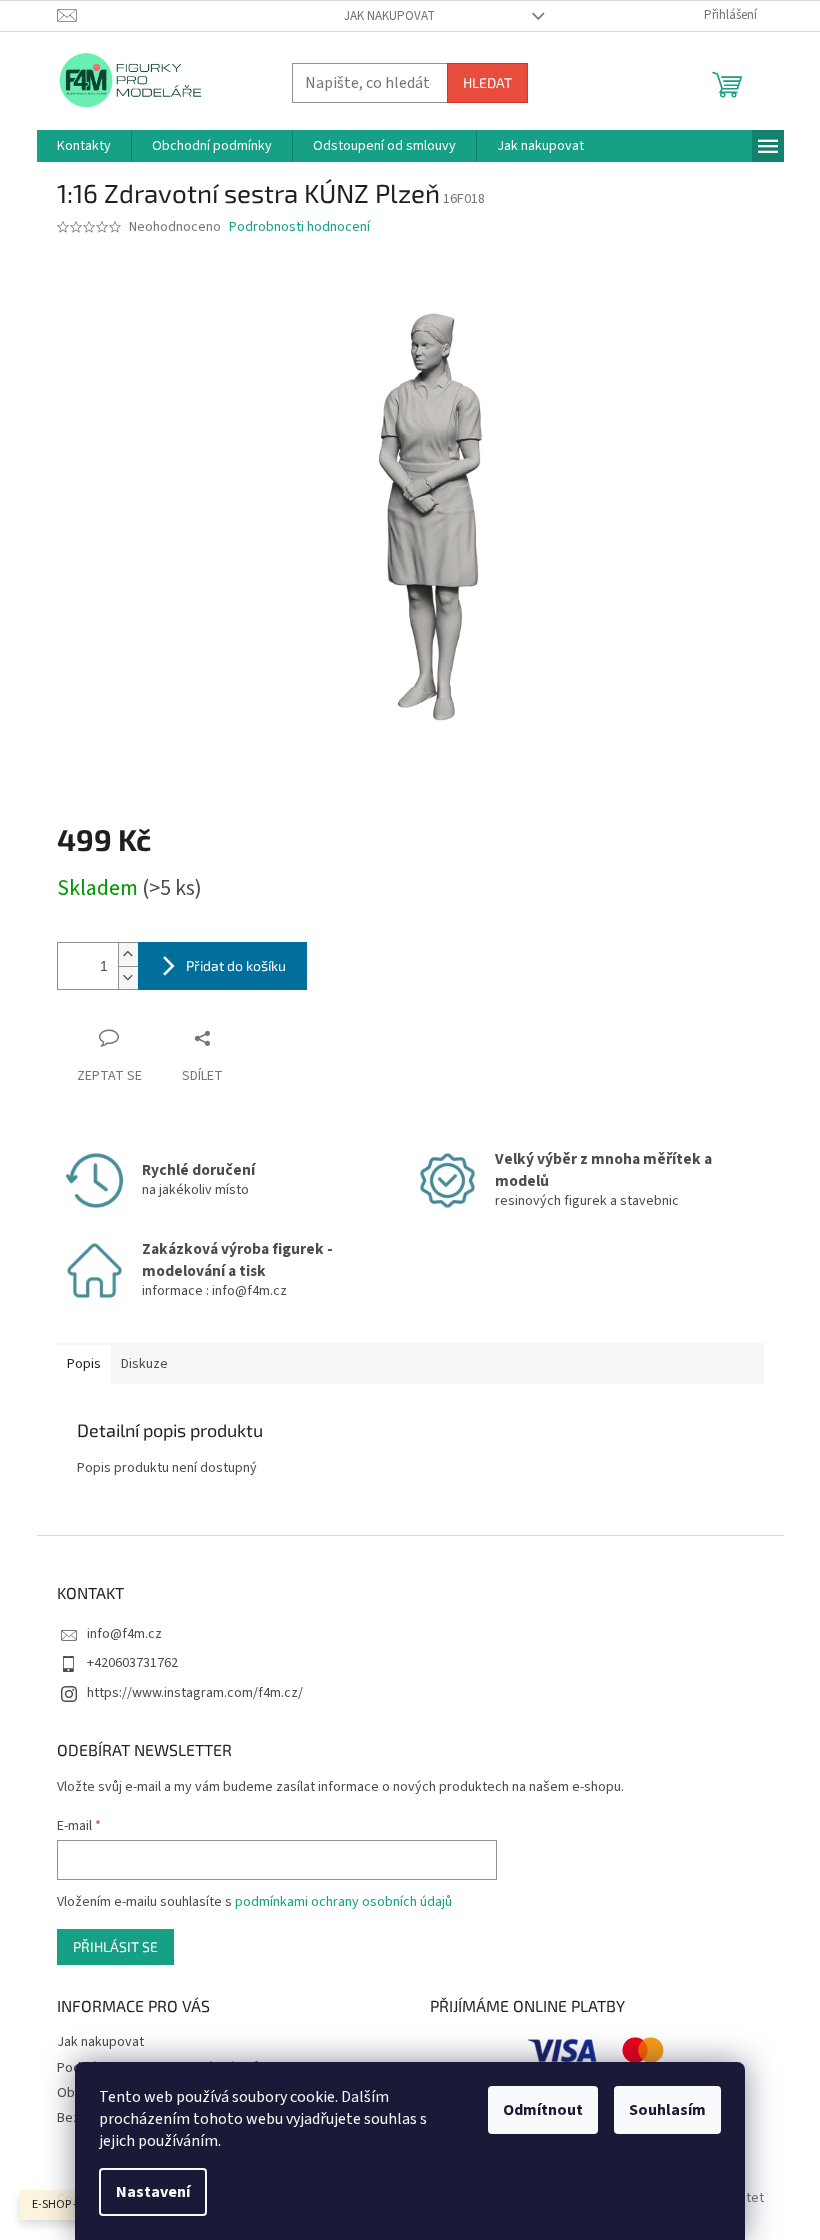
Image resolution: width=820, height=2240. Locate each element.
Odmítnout (543, 2110)
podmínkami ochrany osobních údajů (343, 1902)
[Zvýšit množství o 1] (128, 954)
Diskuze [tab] (144, 1364)
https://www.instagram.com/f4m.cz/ (195, 1693)
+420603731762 (132, 1663)
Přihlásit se (115, 1946)
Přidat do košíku (236, 965)
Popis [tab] (84, 1364)
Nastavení (153, 2192)
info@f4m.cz (124, 1634)
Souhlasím (667, 2110)
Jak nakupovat (389, 16)
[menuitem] (84, 146)
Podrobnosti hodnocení (299, 227)
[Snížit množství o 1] (128, 977)
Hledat (487, 82)
